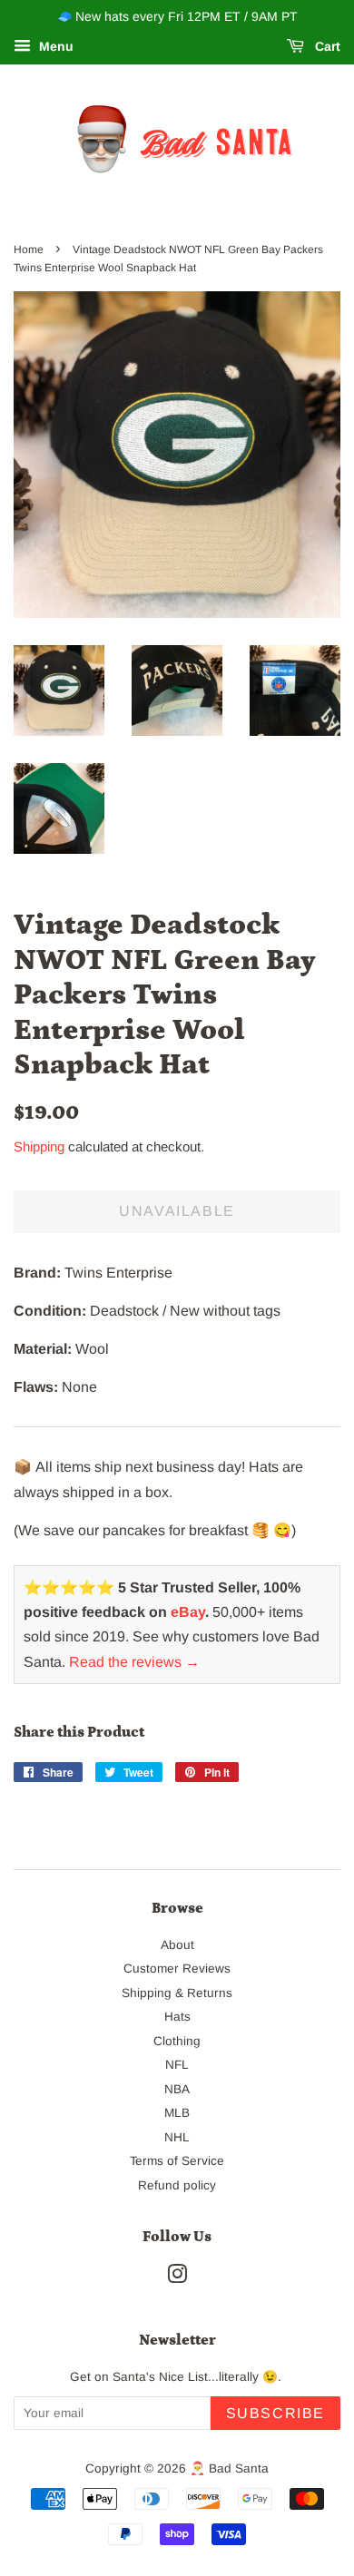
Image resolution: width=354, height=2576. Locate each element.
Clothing (177, 2041)
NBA (177, 2089)
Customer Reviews (177, 1969)
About (177, 1945)
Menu (54, 46)
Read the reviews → (134, 1662)
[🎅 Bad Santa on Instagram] (177, 2278)
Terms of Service (177, 2161)
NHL (177, 2137)
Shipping (39, 1146)
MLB (177, 2113)
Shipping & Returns (177, 1993)
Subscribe (275, 2413)
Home (29, 250)
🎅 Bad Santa (229, 2468)
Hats (177, 2017)
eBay (188, 1612)
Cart (326, 46)
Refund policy (177, 2185)
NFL (177, 2065)
